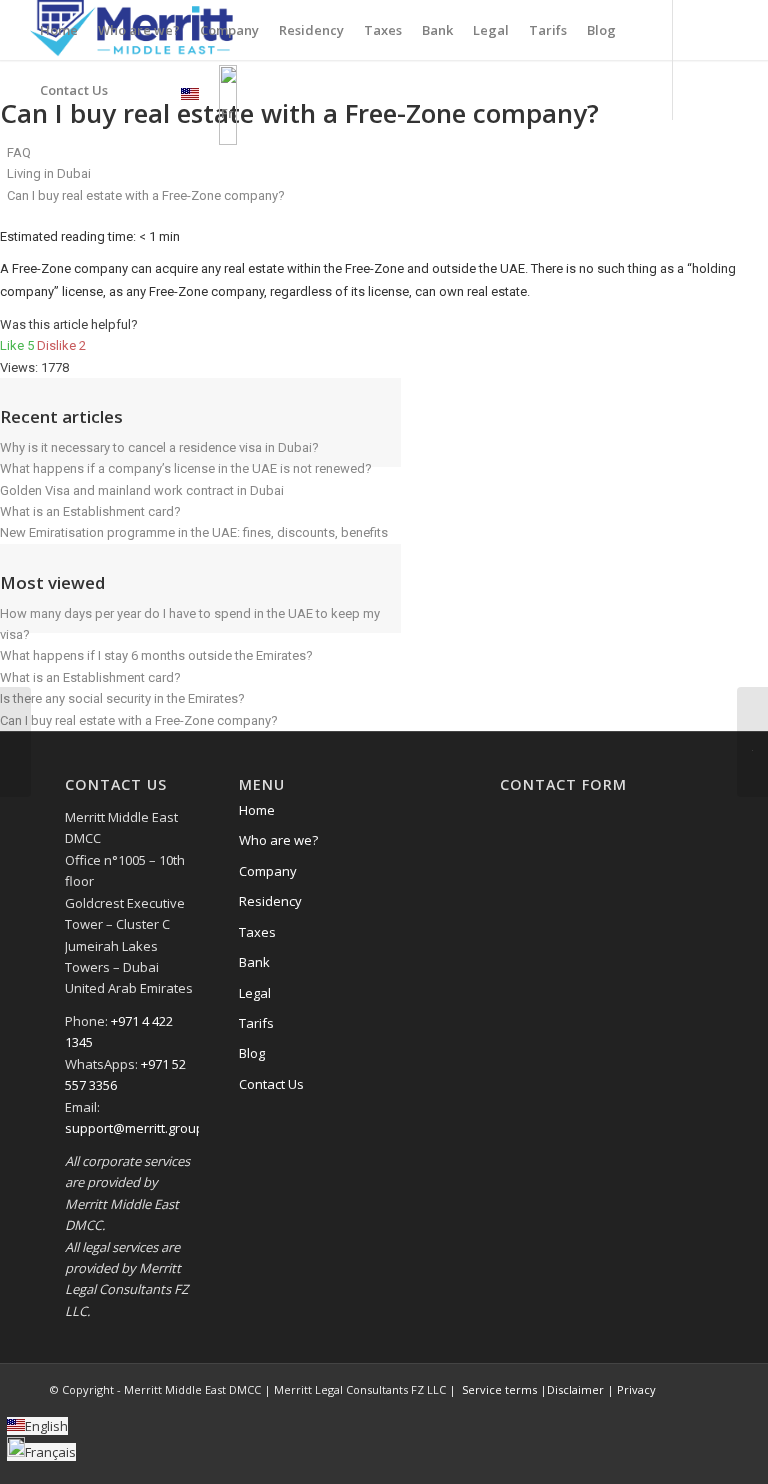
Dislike (61, 345)
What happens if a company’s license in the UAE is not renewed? (186, 468)
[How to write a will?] (15, 742)
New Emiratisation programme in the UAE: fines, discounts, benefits (194, 532)
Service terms (498, 1389)
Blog (252, 1053)
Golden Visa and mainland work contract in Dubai (142, 490)
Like (18, 345)
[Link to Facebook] (653, 29)
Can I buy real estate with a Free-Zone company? (139, 720)
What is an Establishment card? (90, 511)
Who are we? (278, 840)
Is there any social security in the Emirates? (122, 698)
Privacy (635, 1389)
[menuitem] (59, 30)
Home (257, 810)
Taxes (257, 932)
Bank (254, 962)
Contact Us (271, 1084)
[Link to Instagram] (683, 29)
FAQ (19, 152)
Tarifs (256, 1023)
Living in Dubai (49, 173)
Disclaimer (575, 1389)
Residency (270, 901)
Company (268, 871)
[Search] (134, 90)
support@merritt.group (134, 1128)
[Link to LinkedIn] (713, 29)
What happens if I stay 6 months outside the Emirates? (156, 655)
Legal (255, 993)
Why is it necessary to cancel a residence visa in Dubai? (159, 447)
